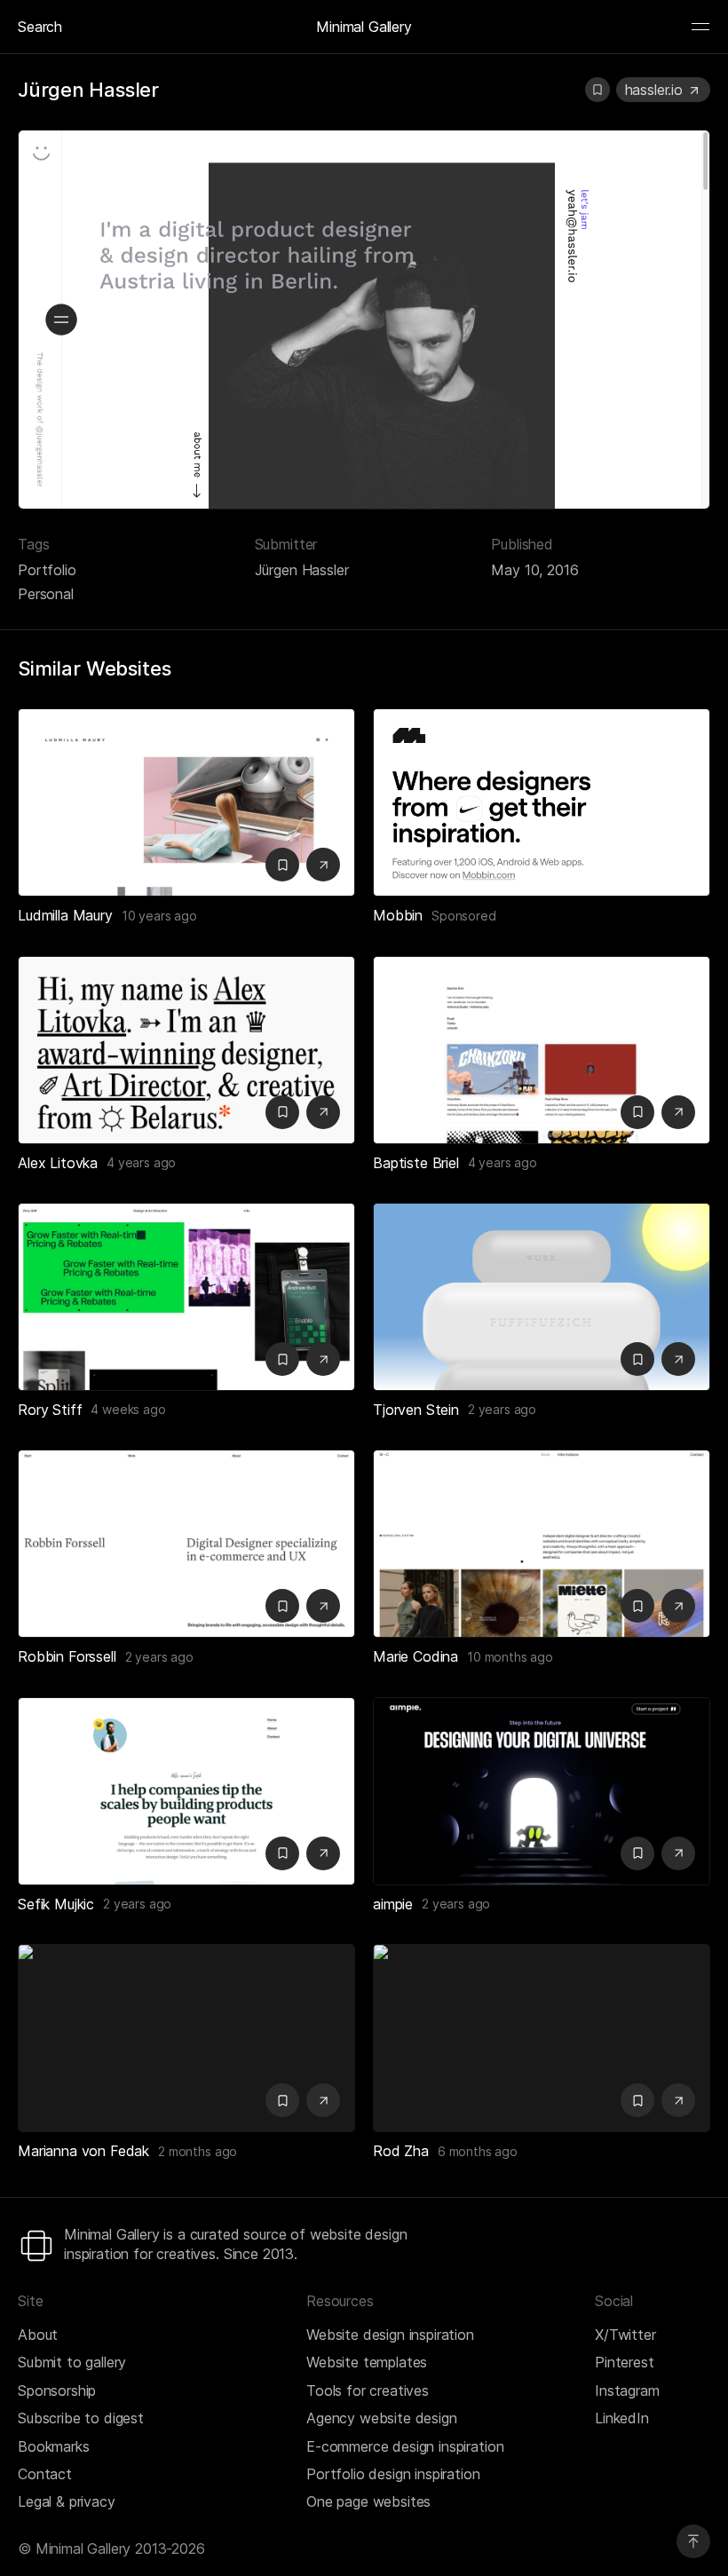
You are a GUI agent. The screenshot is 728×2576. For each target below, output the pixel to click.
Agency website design (382, 2418)
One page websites (368, 2501)
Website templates (367, 2362)
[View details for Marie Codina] (542, 1544)
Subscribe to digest (81, 2418)
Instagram (627, 2390)
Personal (46, 594)
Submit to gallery (72, 2362)
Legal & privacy (67, 2501)
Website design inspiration (390, 2335)
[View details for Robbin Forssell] (186, 1544)
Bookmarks (54, 2446)
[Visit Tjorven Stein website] (678, 1359)
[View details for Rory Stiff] (186, 1297)
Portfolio (47, 570)
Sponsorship (57, 2390)
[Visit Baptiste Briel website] (678, 1112)
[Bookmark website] (597, 90)
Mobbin (398, 915)
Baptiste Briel (416, 1163)
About (38, 2335)
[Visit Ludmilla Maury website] (323, 865)
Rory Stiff (50, 1410)
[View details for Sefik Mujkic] (186, 1791)
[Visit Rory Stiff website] (323, 1359)
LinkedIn (622, 2418)
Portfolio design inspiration (393, 2474)
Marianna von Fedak (83, 2151)
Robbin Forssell (67, 1656)
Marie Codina (415, 1656)
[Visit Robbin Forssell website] (323, 1606)
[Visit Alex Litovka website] (323, 1112)
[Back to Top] (693, 2541)
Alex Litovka (58, 1163)
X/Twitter (625, 2335)
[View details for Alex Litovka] (186, 1050)
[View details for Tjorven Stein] (542, 1297)
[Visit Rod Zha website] (678, 2100)
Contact (45, 2474)
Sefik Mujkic (56, 1904)
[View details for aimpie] (542, 1791)
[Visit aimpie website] (678, 1853)
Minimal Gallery (364, 27)
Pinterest (625, 2362)
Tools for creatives (368, 2390)
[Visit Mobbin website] (542, 802)
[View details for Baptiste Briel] (542, 1050)
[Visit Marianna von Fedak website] (323, 2100)
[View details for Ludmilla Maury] (186, 802)
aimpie (393, 1904)
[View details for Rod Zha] (542, 2038)
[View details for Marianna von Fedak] (186, 2038)
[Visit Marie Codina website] (678, 1606)
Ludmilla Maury (65, 915)
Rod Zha (401, 2151)
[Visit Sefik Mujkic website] (323, 1853)
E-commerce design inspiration (405, 2446)
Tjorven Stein (416, 1410)
